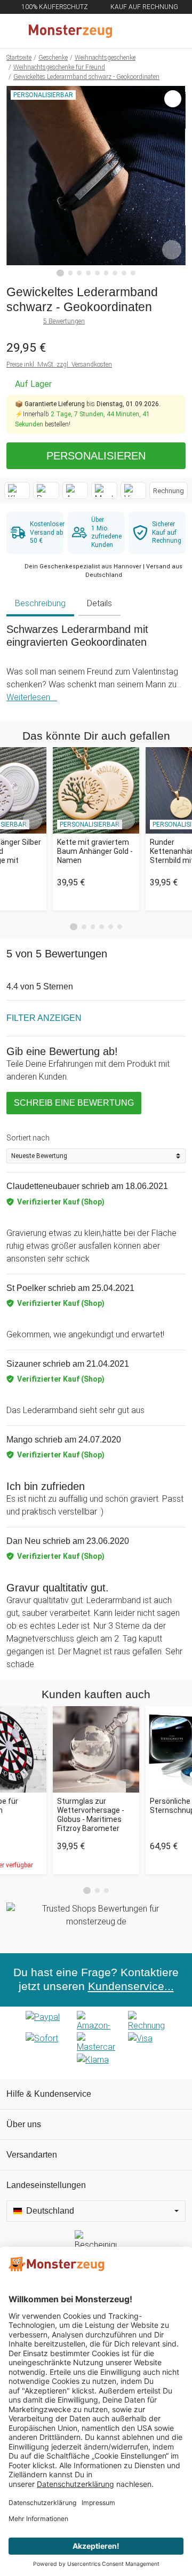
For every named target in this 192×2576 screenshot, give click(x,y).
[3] (79, 273)
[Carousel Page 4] (102, 927)
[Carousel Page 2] (84, 927)
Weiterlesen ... (32, 697)
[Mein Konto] (171, 31)
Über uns (24, 2124)
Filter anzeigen (44, 1018)
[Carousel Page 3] (93, 927)
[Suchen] (126, 31)
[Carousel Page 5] (111, 927)
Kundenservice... (131, 1986)
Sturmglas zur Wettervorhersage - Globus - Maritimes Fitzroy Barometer (91, 1814)
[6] (106, 273)
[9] (133, 273)
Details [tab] (99, 603)
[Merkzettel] (149, 31)
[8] (124, 273)
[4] (88, 273)
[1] (60, 273)
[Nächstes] (175, 181)
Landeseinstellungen (46, 2185)
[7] (115, 273)
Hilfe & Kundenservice (49, 2094)
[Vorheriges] (17, 181)
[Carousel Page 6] (120, 927)
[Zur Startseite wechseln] (70, 31)
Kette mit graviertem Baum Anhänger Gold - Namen (95, 851)
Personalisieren (96, 456)
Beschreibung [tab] (40, 603)
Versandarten (32, 2155)
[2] (71, 273)
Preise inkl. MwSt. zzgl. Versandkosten (59, 364)
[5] (97, 273)
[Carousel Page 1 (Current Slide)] (74, 927)
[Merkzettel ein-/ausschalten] (172, 250)
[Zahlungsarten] (96, 2043)
